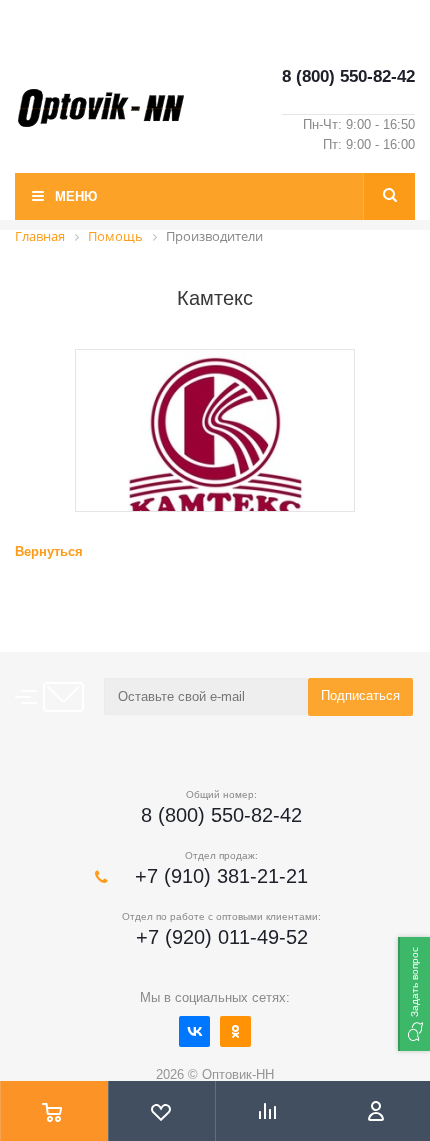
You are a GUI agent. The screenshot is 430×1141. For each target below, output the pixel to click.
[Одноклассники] (235, 1031)
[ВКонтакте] (194, 1031)
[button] (414, 994)
